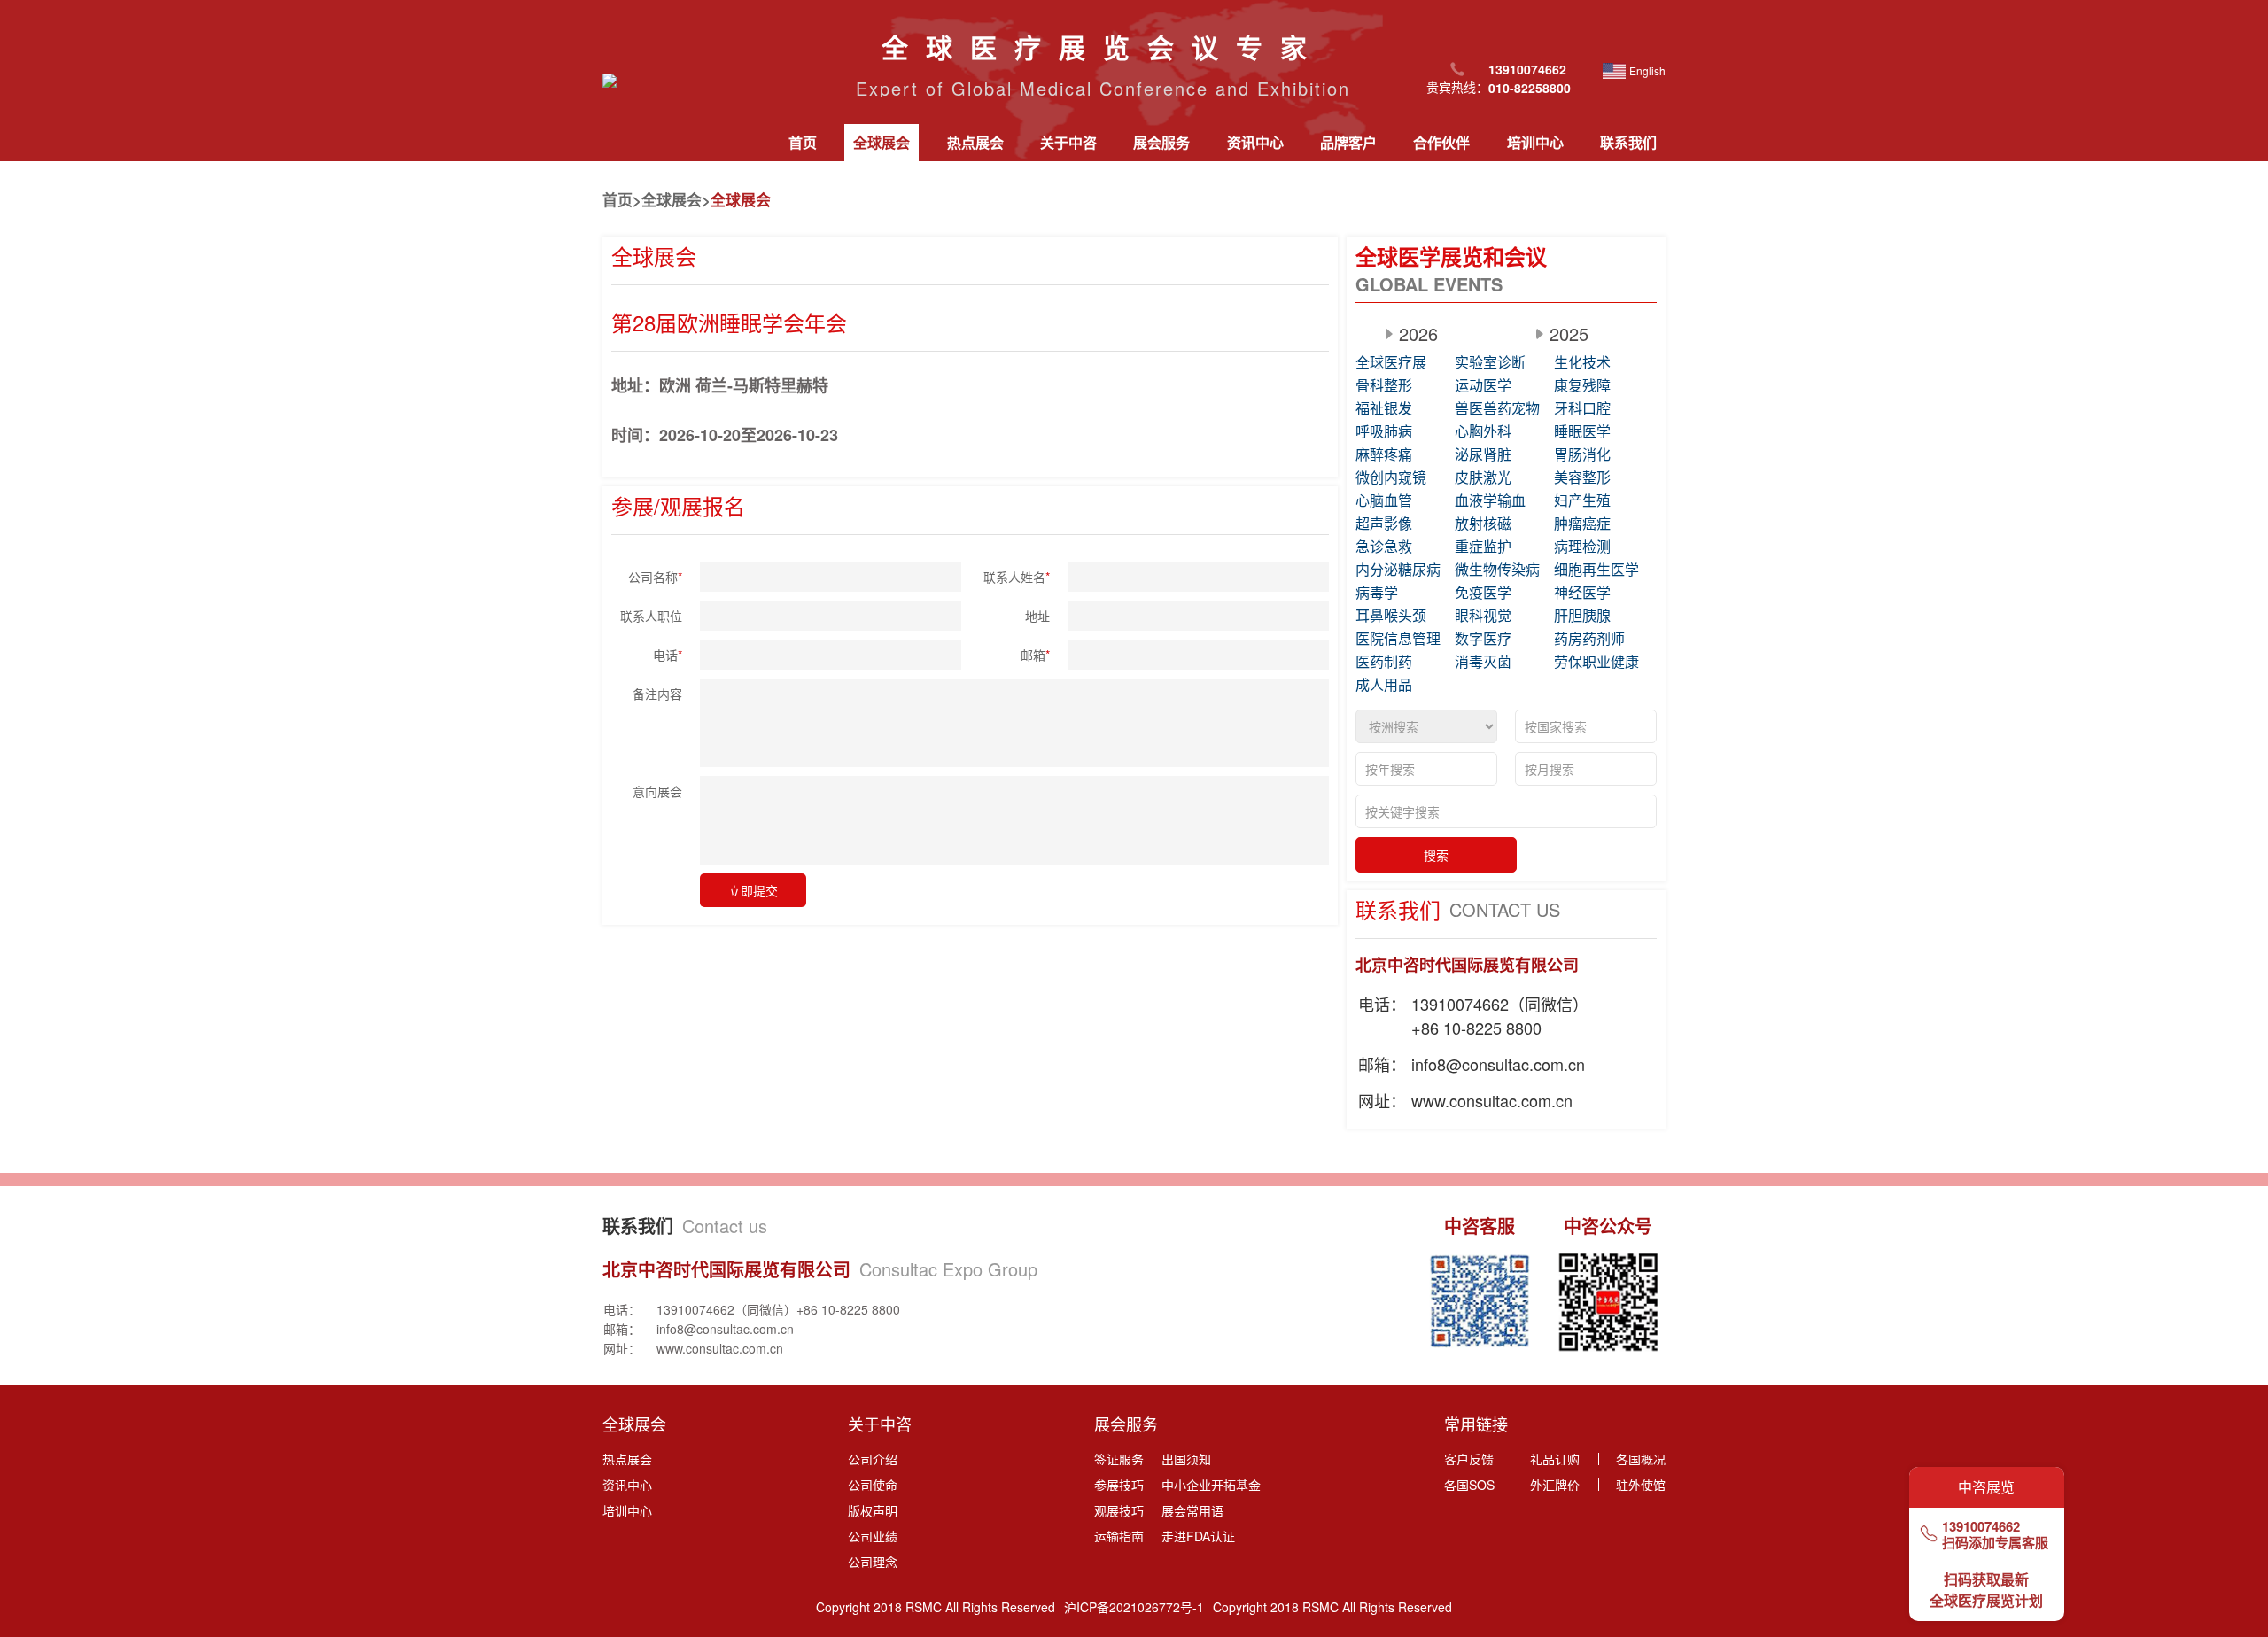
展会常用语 (1192, 1510)
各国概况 (1641, 1459)
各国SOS (1469, 1485)
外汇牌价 (1555, 1485)
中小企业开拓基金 (1211, 1485)
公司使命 (873, 1485)
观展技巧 (1119, 1510)
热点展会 (975, 142)
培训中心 (1535, 142)
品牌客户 (1348, 142)
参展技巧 (1119, 1485)
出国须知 (1186, 1459)
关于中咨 (1068, 142)
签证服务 (1119, 1459)
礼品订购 (1555, 1459)
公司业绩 (873, 1536)
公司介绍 (873, 1459)
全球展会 (882, 142)
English (1647, 70)
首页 (803, 142)
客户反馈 (1469, 1459)
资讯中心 (1255, 142)
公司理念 (873, 1562)
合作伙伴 (1441, 142)
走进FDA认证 (1198, 1536)
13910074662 (1981, 1526)
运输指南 (1119, 1536)
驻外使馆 (1641, 1485)
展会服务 (1161, 142)
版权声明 (873, 1510)
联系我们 (1628, 142)
